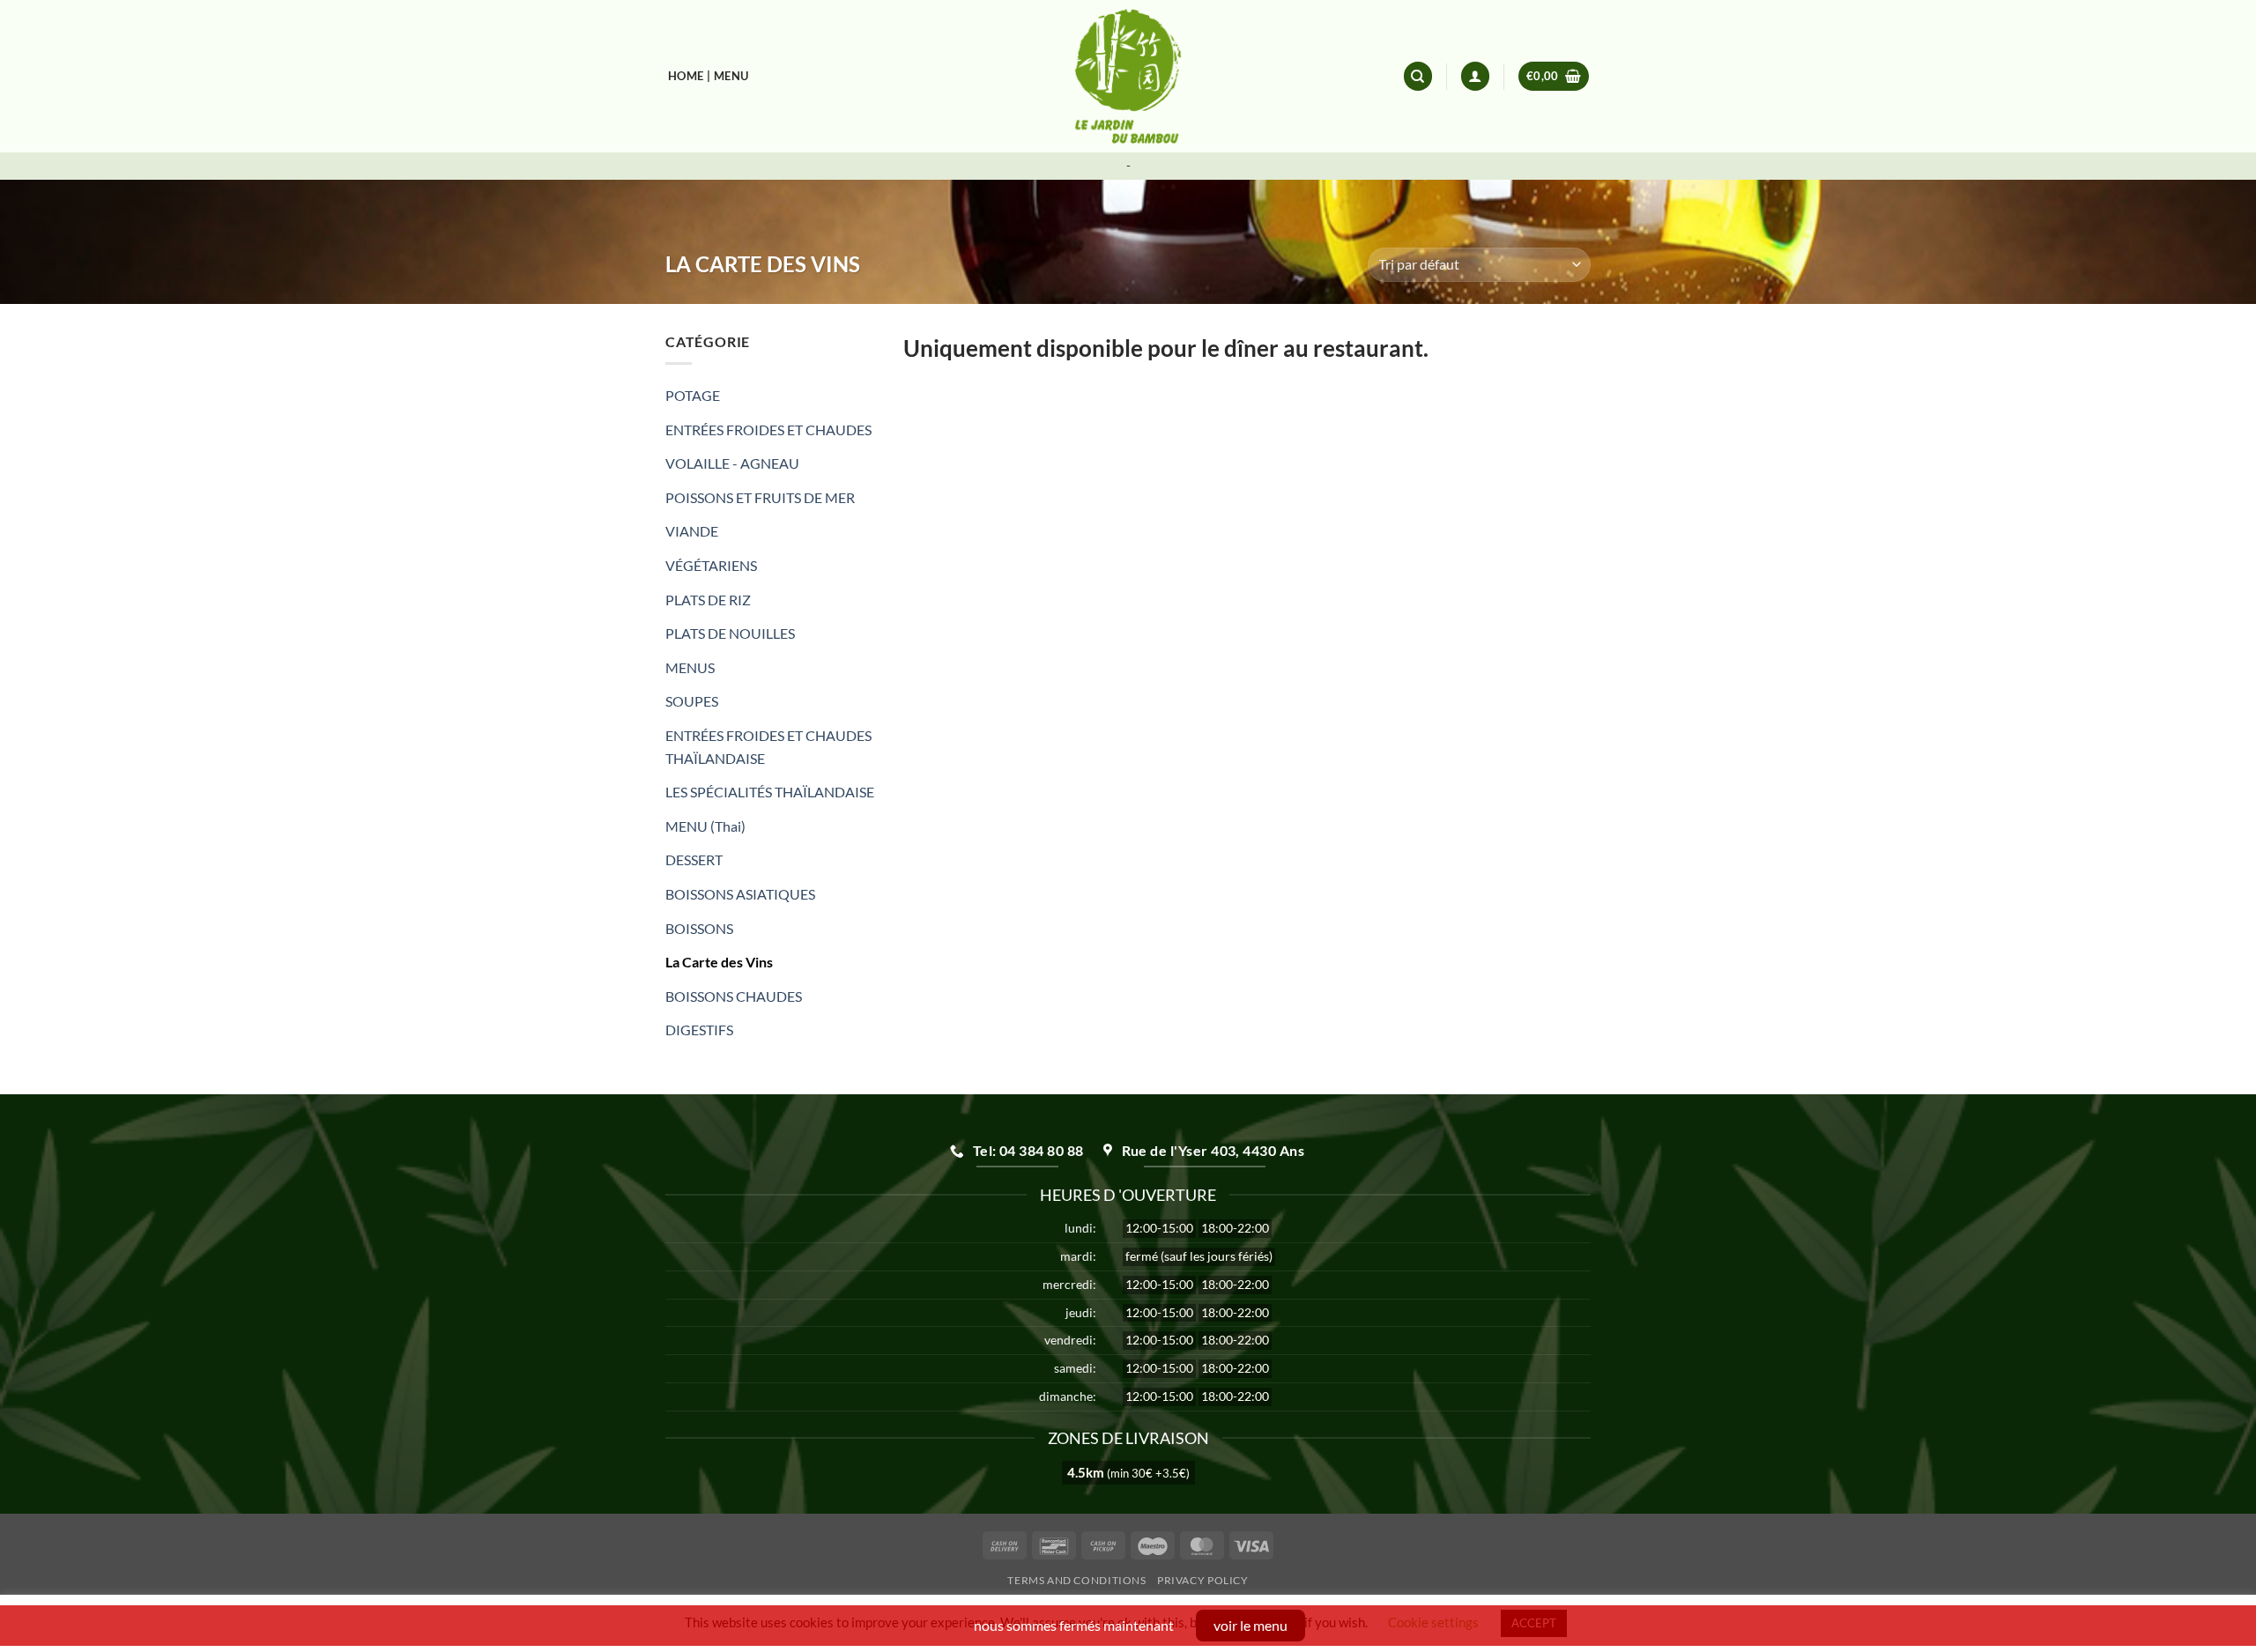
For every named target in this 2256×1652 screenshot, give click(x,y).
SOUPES (692, 701)
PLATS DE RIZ (708, 600)
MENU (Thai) (705, 826)
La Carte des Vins (719, 962)
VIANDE (692, 531)
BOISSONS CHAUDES (734, 996)
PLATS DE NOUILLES (730, 633)
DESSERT (694, 859)
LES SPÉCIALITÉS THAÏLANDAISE (770, 792)
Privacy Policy (1203, 1580)
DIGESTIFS (699, 1030)
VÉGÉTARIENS (711, 565)
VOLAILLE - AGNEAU (732, 463)
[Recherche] (1418, 76)
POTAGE (693, 395)
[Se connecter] (1475, 76)
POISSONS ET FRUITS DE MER (760, 497)
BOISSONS (699, 928)
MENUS (690, 667)
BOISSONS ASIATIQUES (740, 894)
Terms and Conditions (1076, 1580)
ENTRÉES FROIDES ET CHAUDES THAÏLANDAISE (768, 747)
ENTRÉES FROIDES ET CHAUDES (768, 430)
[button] (1554, 76)
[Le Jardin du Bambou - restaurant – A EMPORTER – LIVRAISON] (1128, 76)
